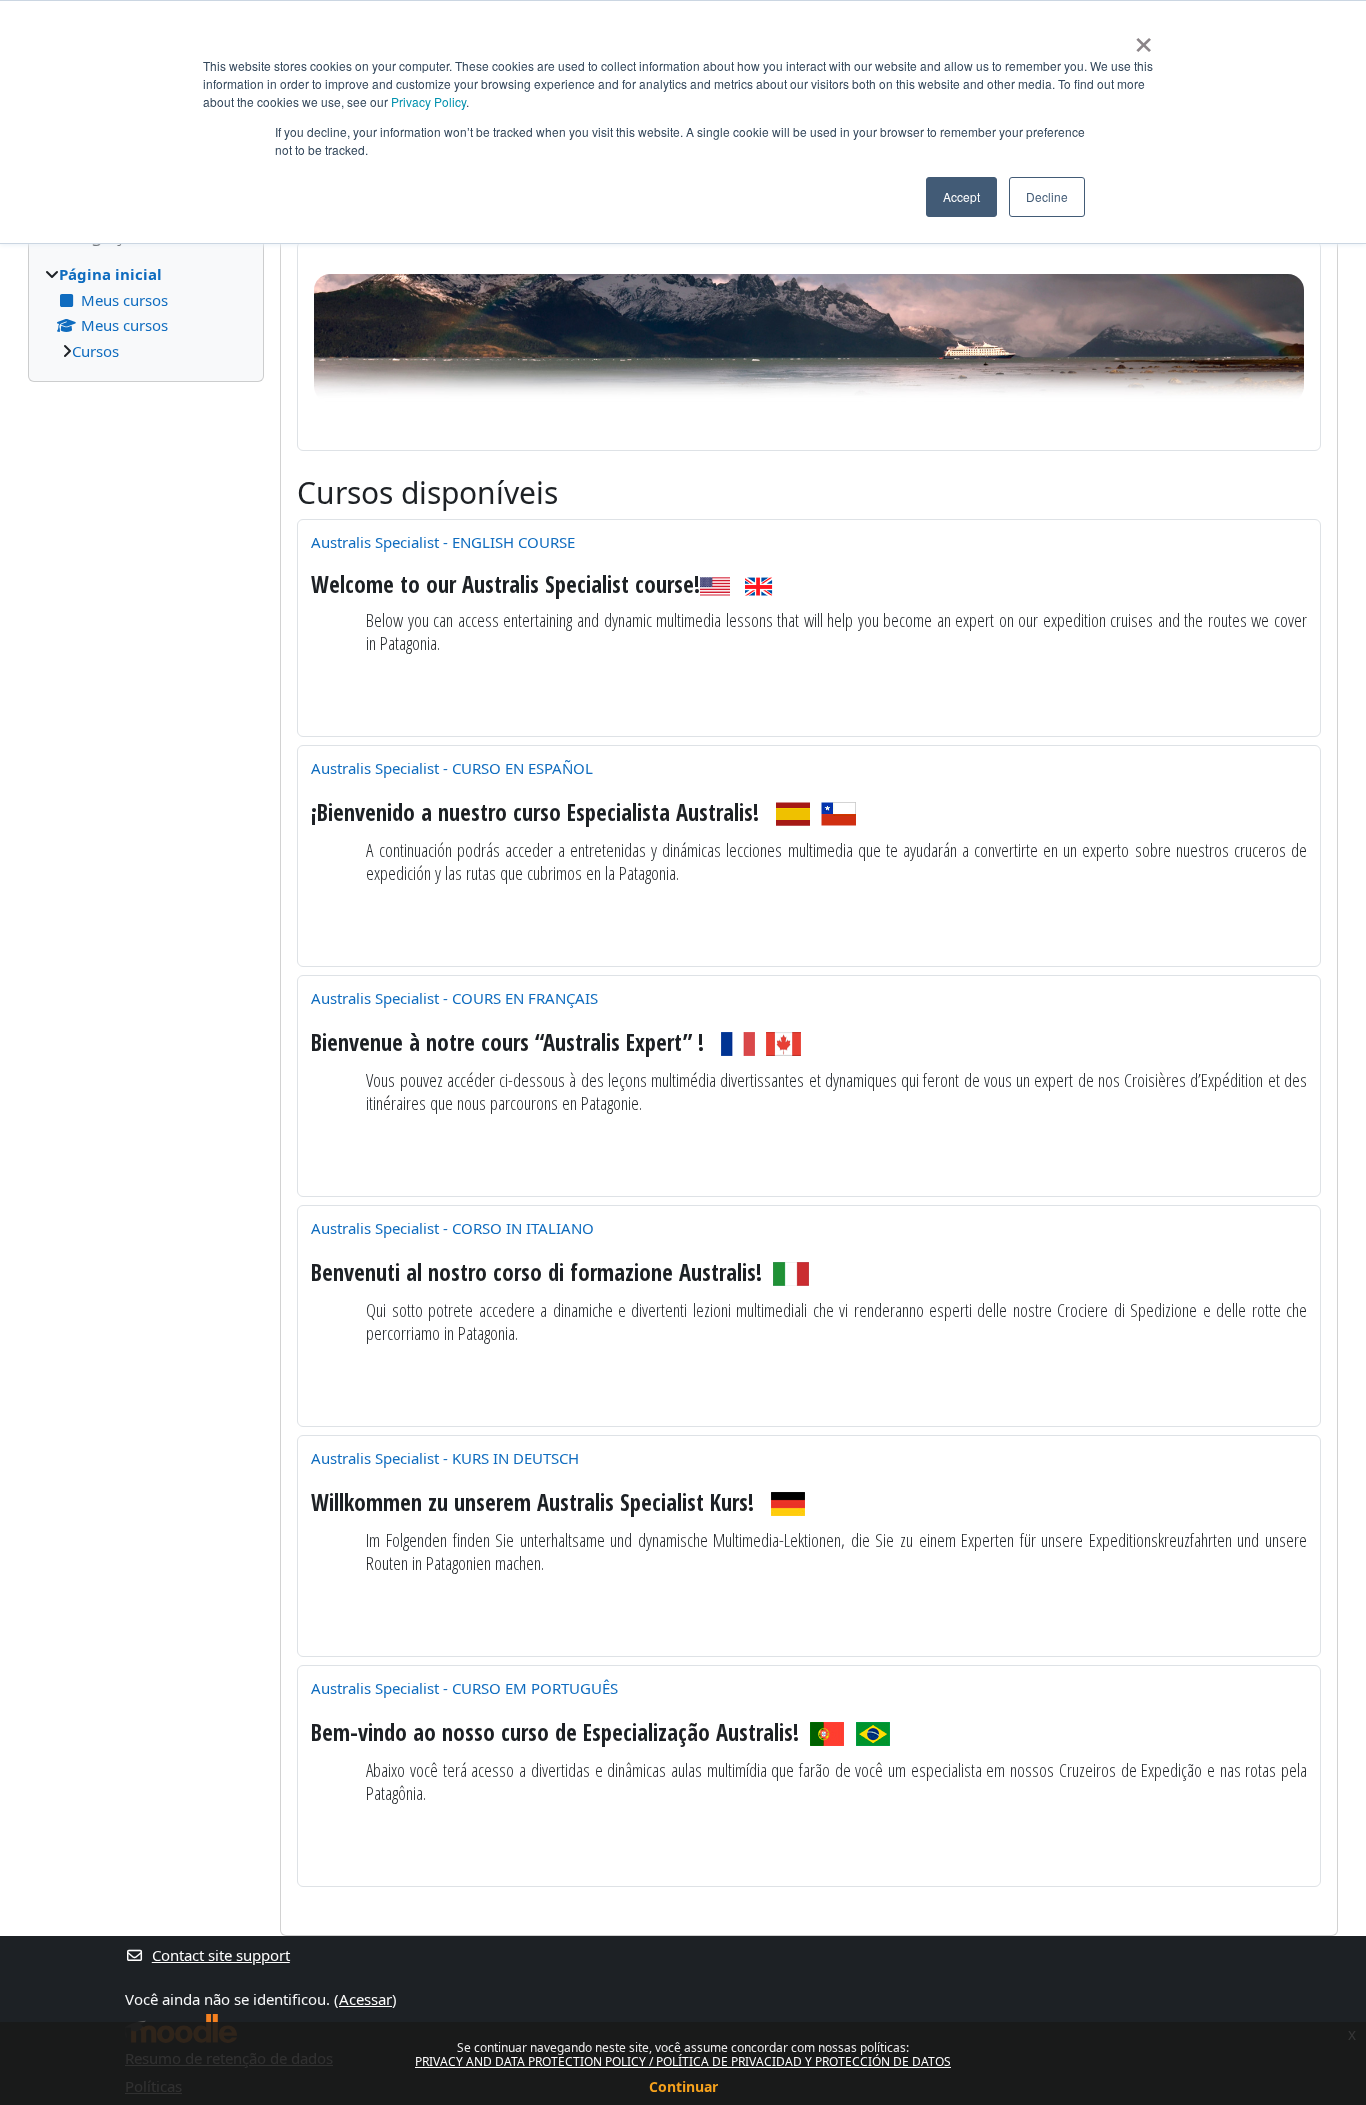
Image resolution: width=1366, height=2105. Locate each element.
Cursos (95, 351)
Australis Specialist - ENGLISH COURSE (443, 542)
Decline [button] (1047, 196)
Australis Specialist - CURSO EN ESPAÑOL (452, 768)
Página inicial (110, 274)
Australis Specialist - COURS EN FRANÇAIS (454, 998)
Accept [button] (961, 196)
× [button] (1143, 38)
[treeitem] (146, 312)
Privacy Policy (428, 101)
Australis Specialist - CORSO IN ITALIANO (452, 1228)
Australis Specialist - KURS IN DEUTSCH (445, 1458)
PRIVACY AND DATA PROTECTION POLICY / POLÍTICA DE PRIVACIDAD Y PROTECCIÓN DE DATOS (683, 2061)
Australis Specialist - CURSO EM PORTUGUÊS (464, 1688)
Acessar (365, 1999)
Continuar (683, 2086)
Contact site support (221, 1955)
